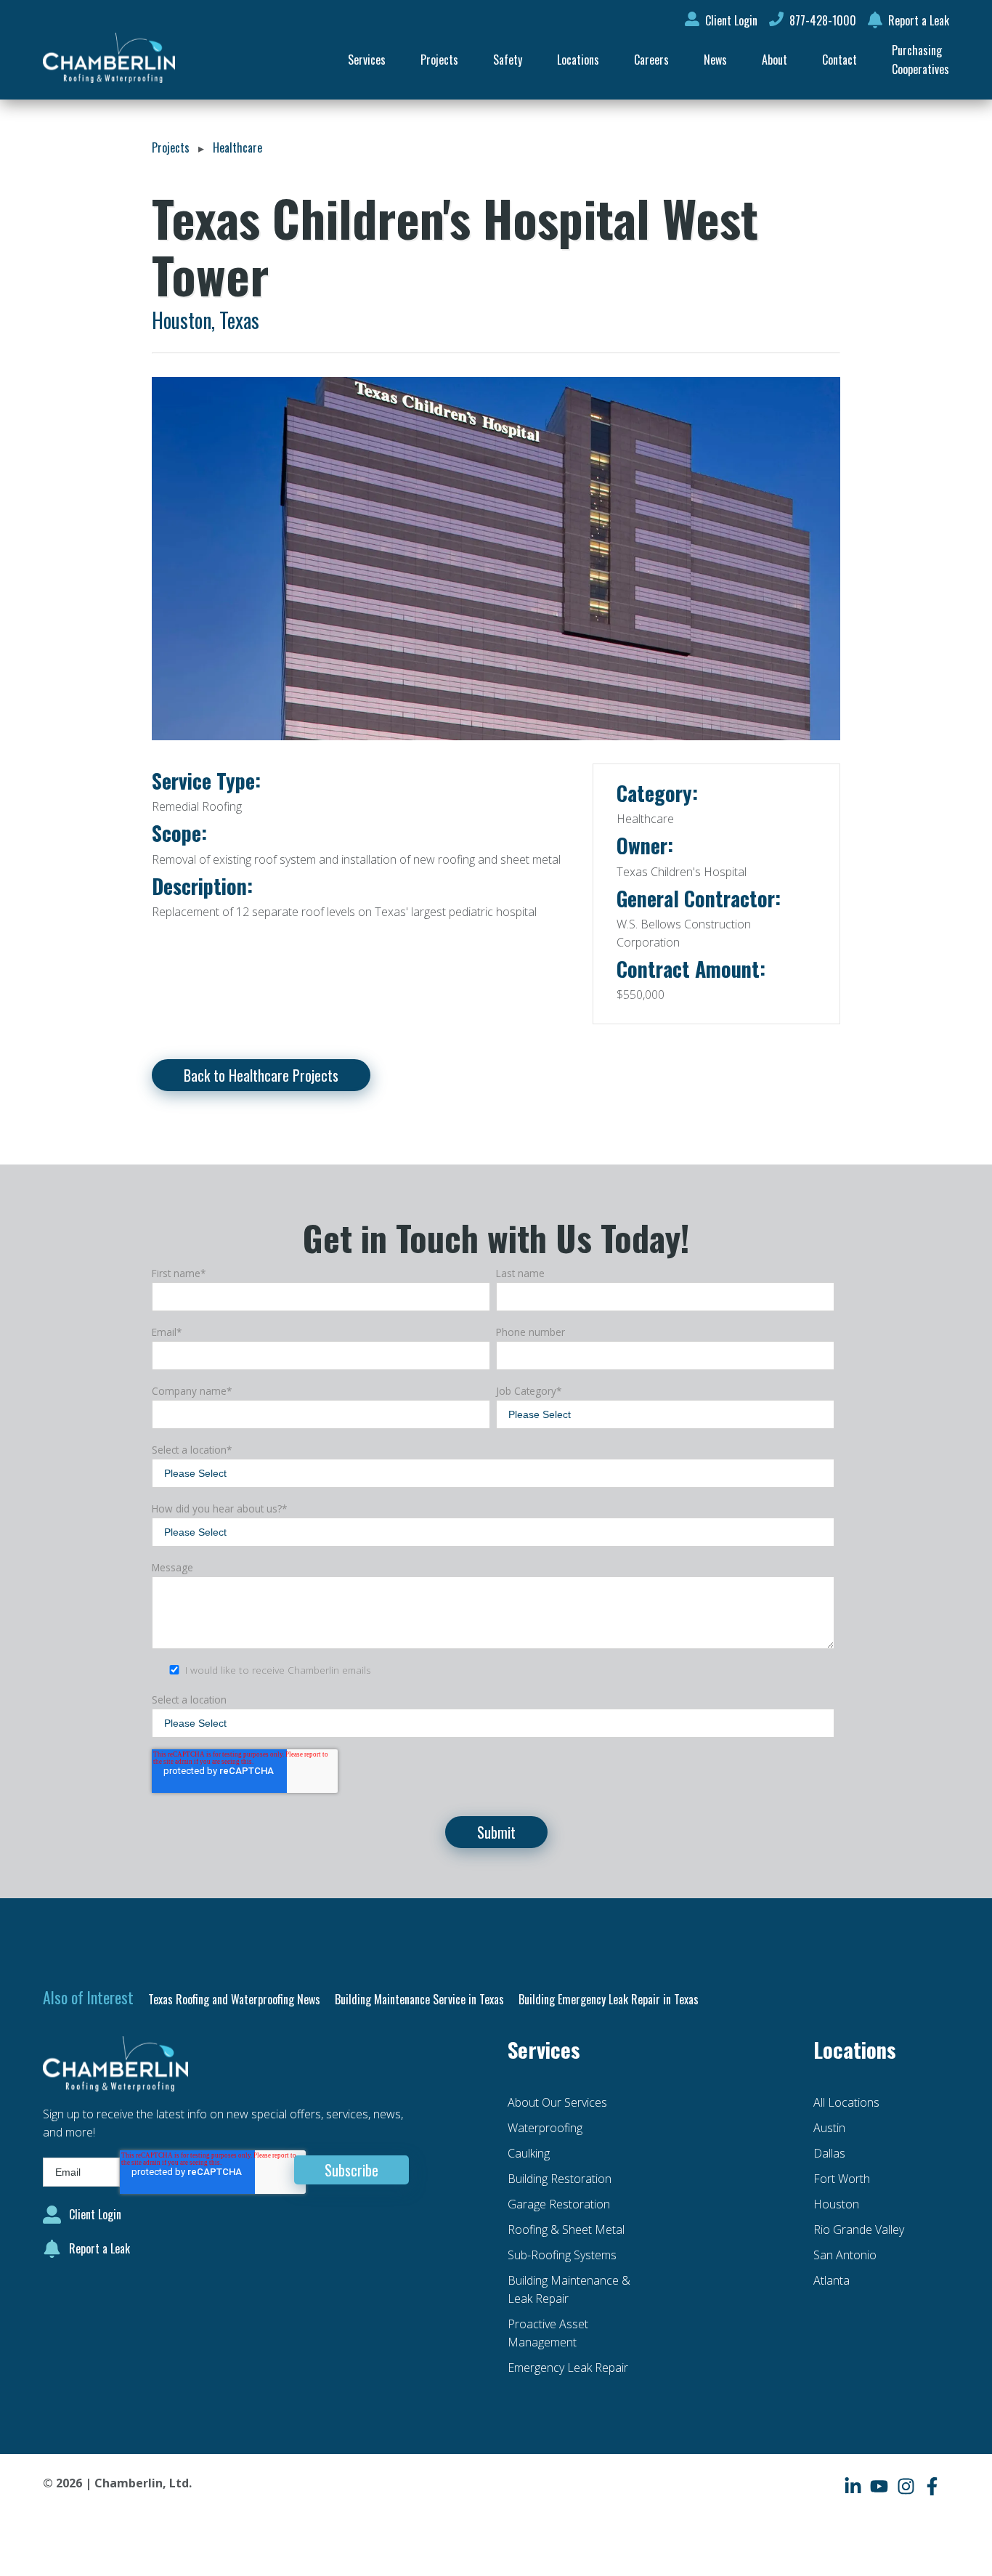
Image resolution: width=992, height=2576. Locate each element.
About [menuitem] (775, 60)
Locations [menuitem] (578, 60)
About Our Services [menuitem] (557, 2102)
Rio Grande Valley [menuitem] (859, 2229)
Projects (171, 147)
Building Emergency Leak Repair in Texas (609, 1999)
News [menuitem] (715, 60)
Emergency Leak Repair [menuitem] (568, 2368)
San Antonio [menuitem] (845, 2255)
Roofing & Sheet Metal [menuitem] (566, 2229)
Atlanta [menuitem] (832, 2280)
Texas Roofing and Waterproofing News (234, 1999)
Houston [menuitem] (836, 2204)
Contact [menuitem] (839, 60)
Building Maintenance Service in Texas (419, 1999)
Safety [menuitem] (508, 60)
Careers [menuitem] (651, 60)
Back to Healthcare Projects (261, 1075)
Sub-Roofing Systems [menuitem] (562, 2255)
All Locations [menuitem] (846, 2102)
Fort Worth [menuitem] (842, 2179)
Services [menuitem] (367, 60)
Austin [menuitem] (829, 2128)
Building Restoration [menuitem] (560, 2179)
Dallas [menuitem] (829, 2153)
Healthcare (237, 147)
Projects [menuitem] (439, 60)
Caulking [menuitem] (529, 2153)
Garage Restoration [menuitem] (559, 2204)
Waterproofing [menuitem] (545, 2128)
